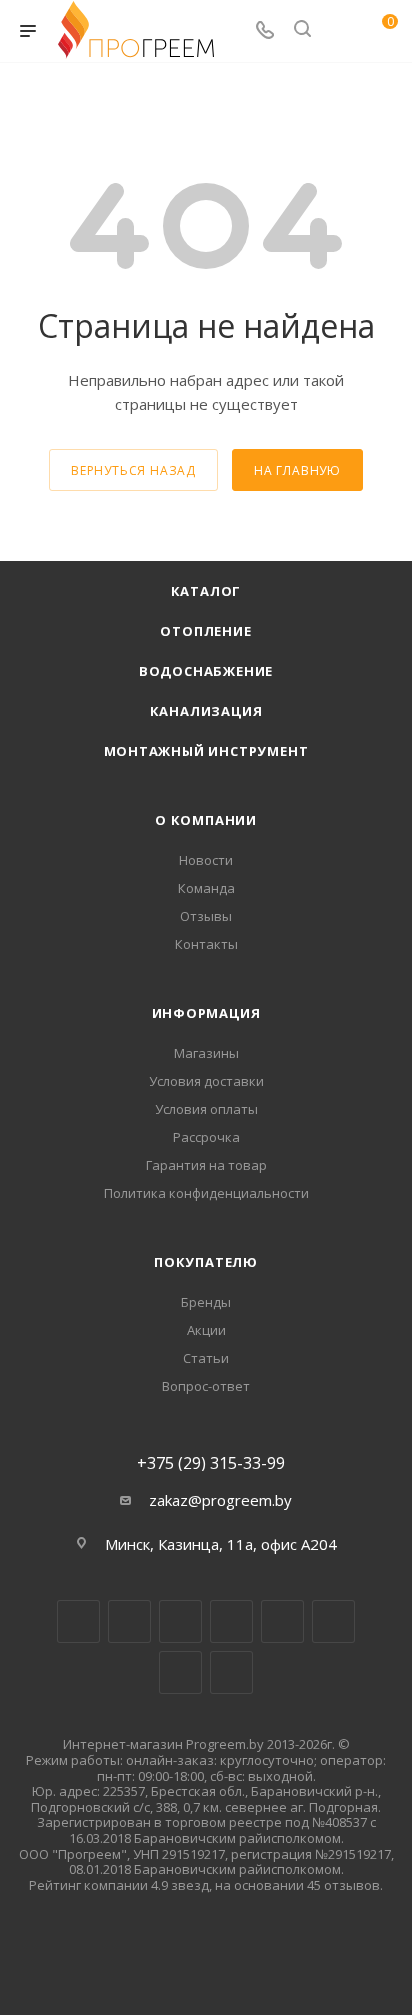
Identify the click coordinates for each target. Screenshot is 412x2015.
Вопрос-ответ (206, 1386)
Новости (206, 860)
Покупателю (206, 1262)
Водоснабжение (206, 671)
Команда (206, 888)
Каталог (206, 591)
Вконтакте (78, 1621)
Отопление (205, 631)
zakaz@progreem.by (220, 1500)
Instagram (180, 1621)
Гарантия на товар (206, 1165)
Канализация (206, 711)
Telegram (231, 1621)
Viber (180, 1672)
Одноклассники (333, 1621)
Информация (206, 1013)
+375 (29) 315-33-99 (211, 1463)
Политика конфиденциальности (206, 1193)
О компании (206, 820)
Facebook (129, 1621)
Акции (206, 1330)
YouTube (282, 1621)
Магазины (206, 1053)
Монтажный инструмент (206, 751)
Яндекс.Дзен (231, 1672)
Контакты (206, 944)
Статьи (206, 1358)
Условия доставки (206, 1081)
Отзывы (206, 916)
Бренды (206, 1302)
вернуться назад (133, 470)
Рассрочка (206, 1137)
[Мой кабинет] (340, 31)
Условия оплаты (206, 1109)
